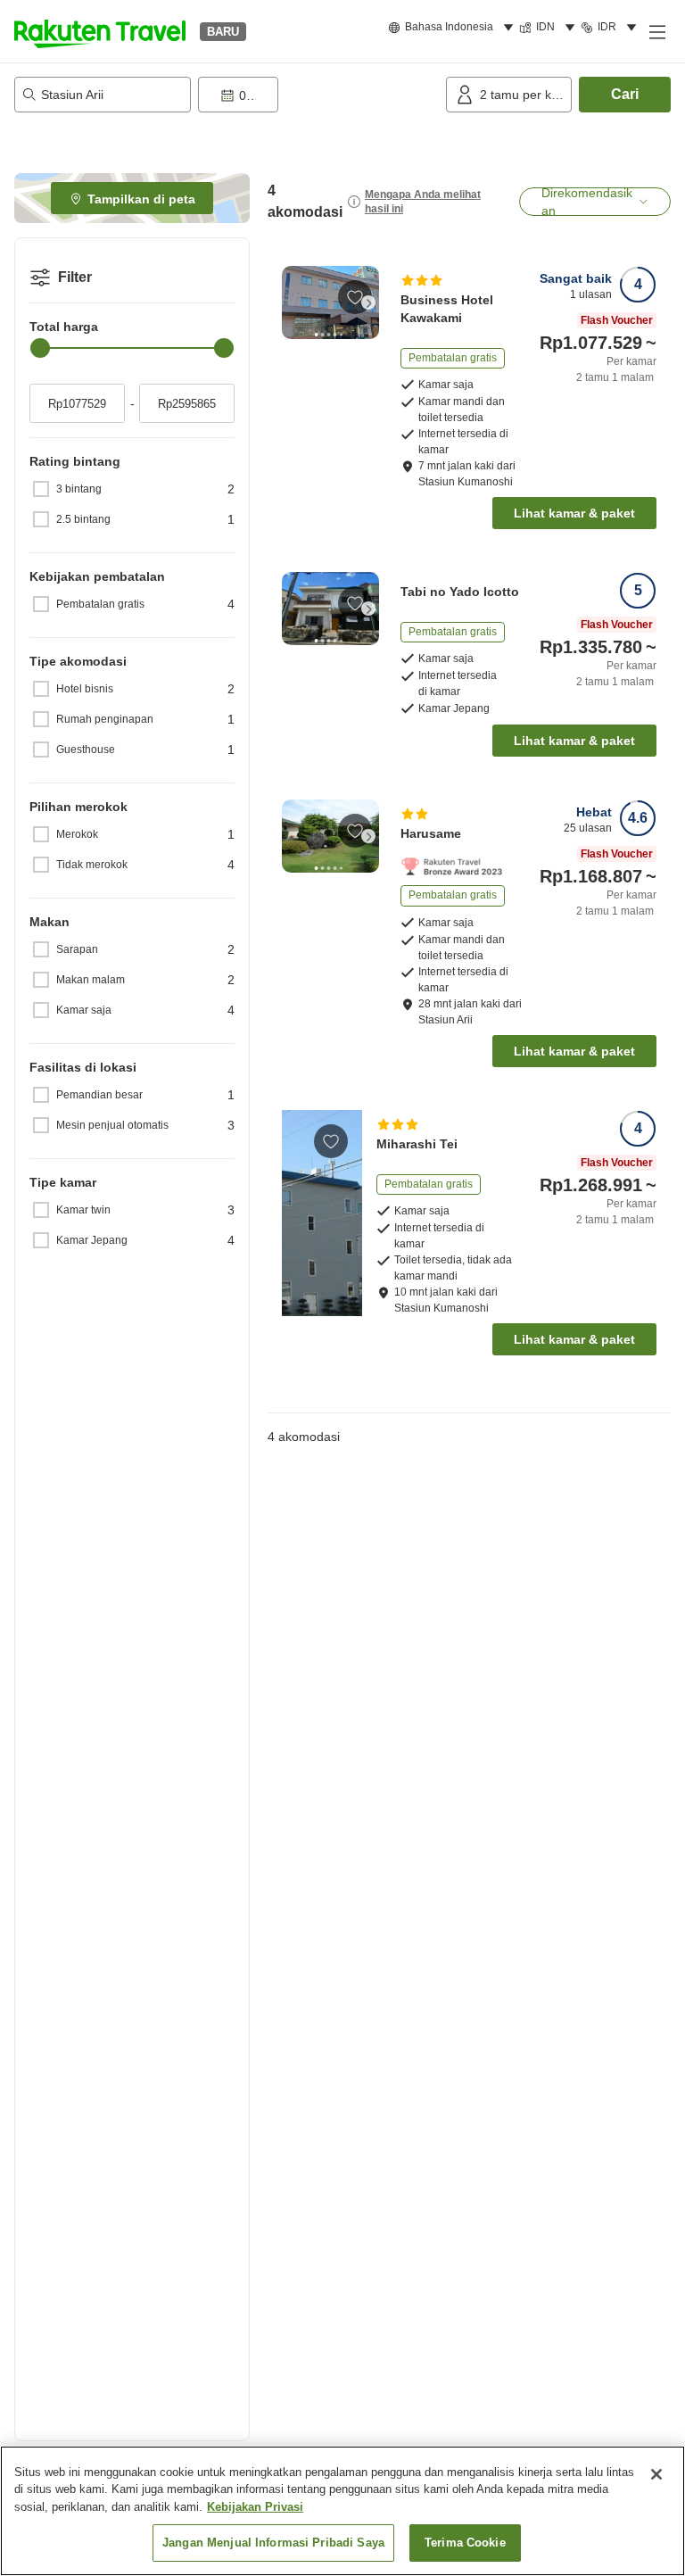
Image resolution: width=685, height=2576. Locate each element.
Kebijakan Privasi (255, 2507)
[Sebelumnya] (293, 302)
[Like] (355, 297)
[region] (342, 2511)
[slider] (40, 348)
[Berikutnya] (368, 302)
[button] (100, 31)
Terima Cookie (465, 2543)
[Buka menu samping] (656, 31)
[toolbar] (318, 95)
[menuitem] (454, 28)
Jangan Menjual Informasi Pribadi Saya (273, 2543)
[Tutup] (656, 2474)
